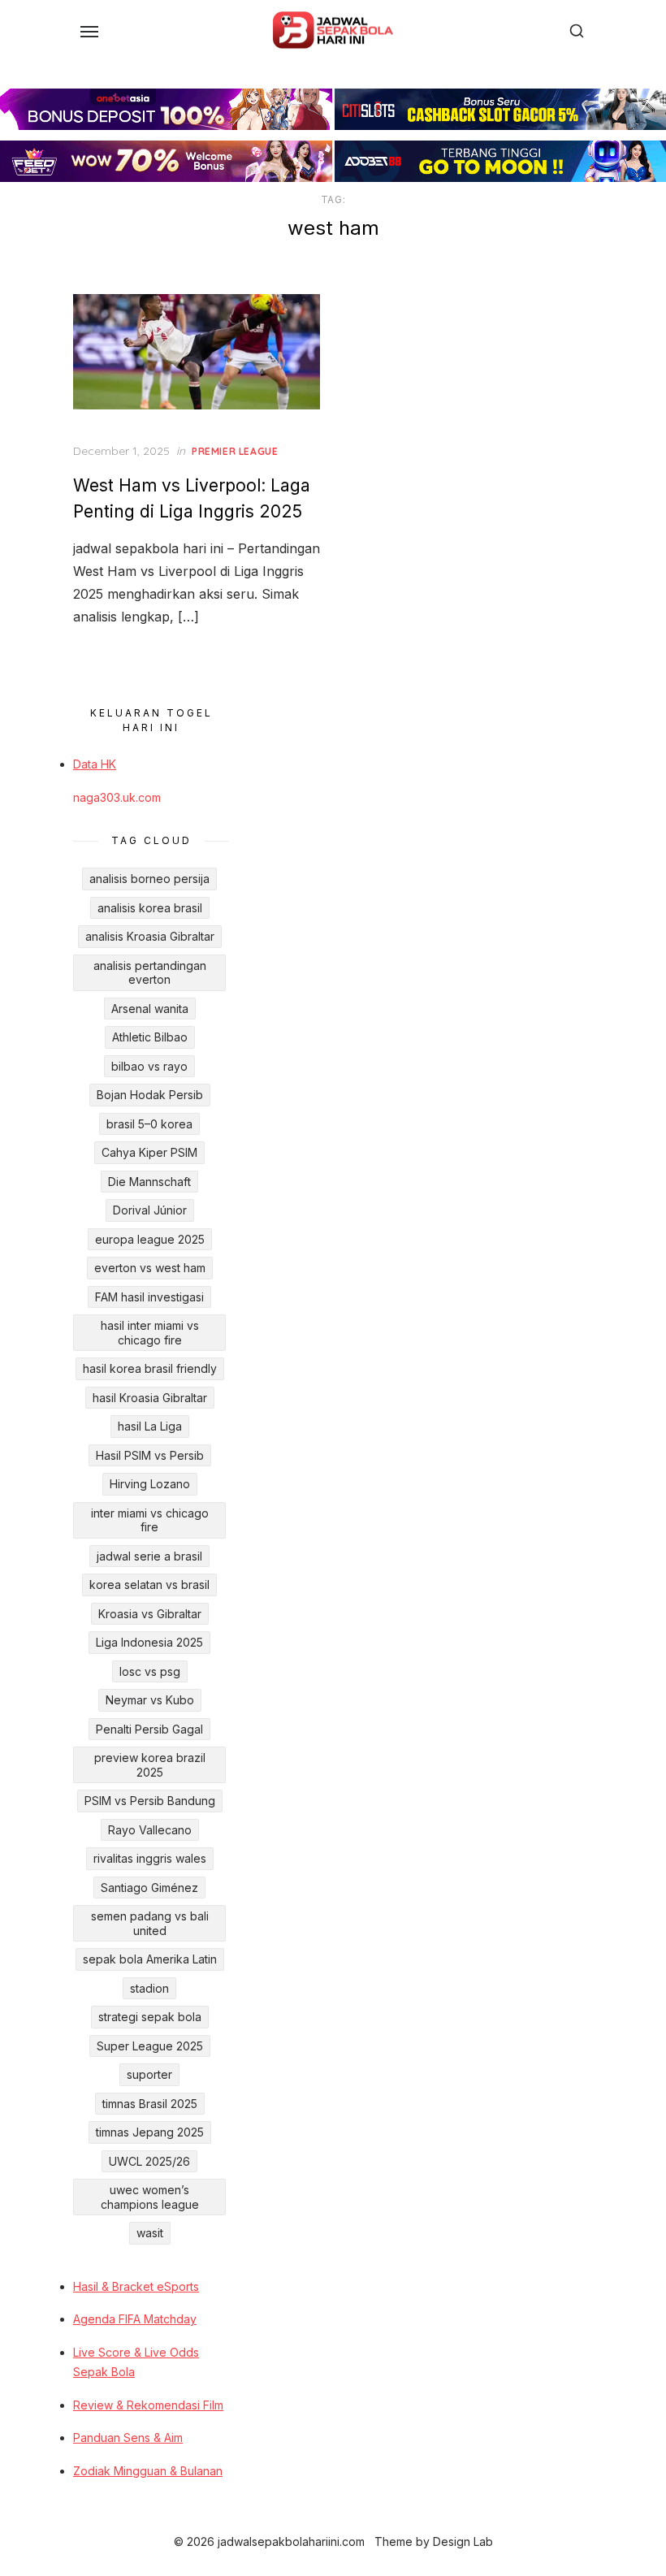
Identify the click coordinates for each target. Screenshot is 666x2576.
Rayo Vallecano (150, 1830)
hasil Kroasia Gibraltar (150, 1398)
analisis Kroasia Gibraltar (150, 936)
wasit (150, 2233)
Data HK (95, 764)
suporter (149, 2074)
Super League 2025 (150, 2046)
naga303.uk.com (117, 797)
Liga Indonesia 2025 (149, 1642)
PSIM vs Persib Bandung (150, 1801)
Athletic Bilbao (150, 1037)
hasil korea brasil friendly (150, 1368)
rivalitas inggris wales (150, 1858)
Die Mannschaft (149, 1182)
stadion (149, 1988)
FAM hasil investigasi (149, 1297)
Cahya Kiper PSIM (149, 1152)
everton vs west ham (150, 1268)
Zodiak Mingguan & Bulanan (148, 2471)
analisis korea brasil (150, 908)
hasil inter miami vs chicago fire (150, 1333)
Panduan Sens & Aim (128, 2437)
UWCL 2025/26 (149, 2161)
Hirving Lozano (150, 1484)
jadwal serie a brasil (149, 1556)
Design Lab (463, 2541)
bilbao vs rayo (149, 1066)
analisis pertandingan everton (150, 973)
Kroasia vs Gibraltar (150, 1614)
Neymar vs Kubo (150, 1700)
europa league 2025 (150, 1239)
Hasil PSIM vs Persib (150, 1455)
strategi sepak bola (150, 2017)
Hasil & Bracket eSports (136, 2286)
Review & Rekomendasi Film (148, 2405)
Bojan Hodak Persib (150, 1095)
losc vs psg (150, 1671)
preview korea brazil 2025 (150, 1765)
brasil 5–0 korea (149, 1124)
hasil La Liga (150, 1426)
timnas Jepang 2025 (150, 2132)
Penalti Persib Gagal (149, 1729)
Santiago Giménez (149, 1888)
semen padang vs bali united (150, 1923)
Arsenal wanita (150, 1009)
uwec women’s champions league (150, 2197)
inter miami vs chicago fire (150, 1520)
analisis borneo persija (149, 879)
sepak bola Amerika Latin (150, 1959)
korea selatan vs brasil (149, 1585)
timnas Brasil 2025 (150, 2104)
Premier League (235, 451)
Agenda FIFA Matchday (135, 2319)
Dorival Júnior (150, 1210)
